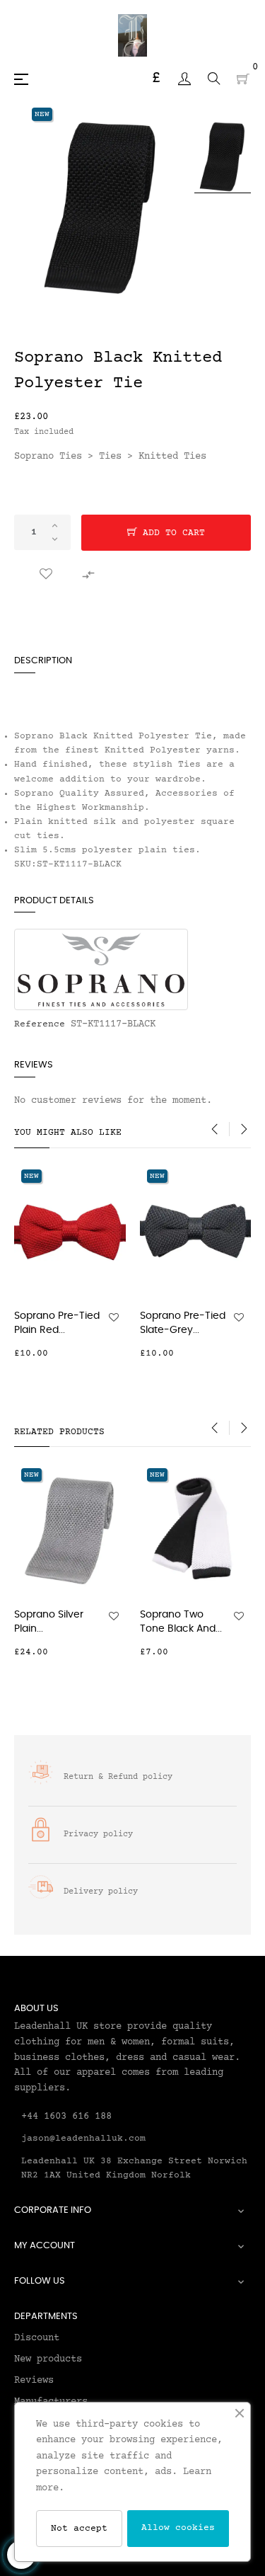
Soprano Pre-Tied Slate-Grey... (183, 1323)
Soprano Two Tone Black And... (181, 1622)
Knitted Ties (172, 457)
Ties (110, 457)
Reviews (34, 2381)
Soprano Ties (48, 457)
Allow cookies (178, 2528)
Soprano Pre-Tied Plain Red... (57, 1323)
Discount (37, 2338)
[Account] (184, 79)
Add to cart (171, 533)
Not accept (79, 2529)
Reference (40, 1024)
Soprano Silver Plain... (49, 1622)
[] (117, 1353)
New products (48, 2359)
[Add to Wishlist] (46, 575)
